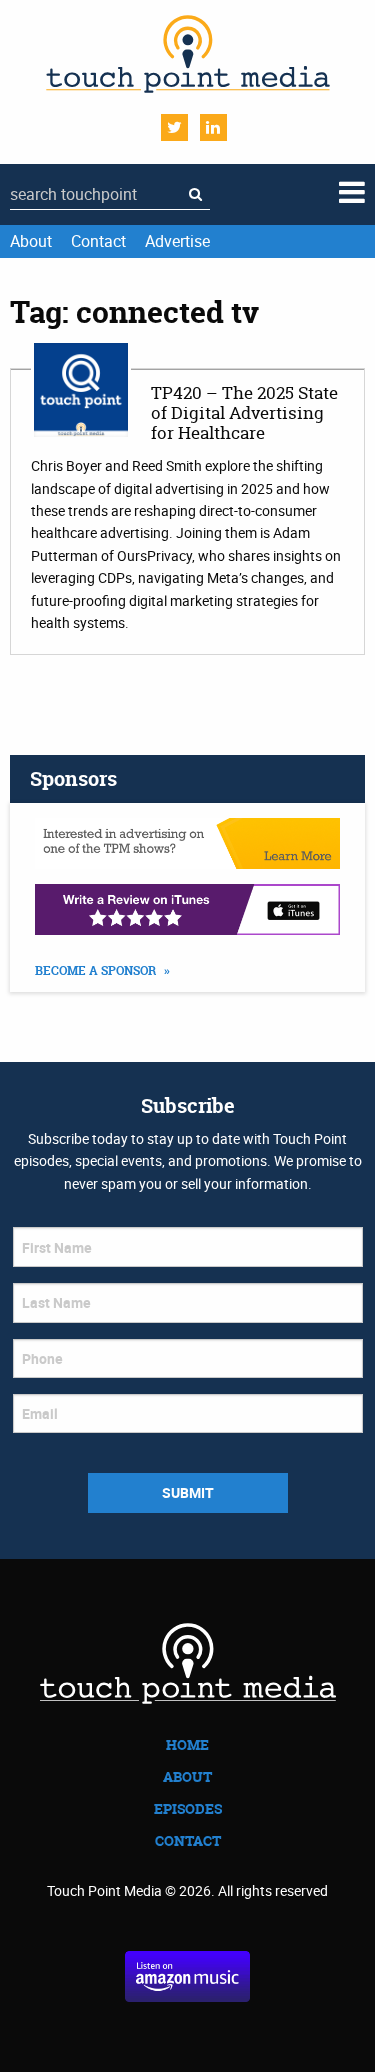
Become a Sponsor (97, 971)
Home (187, 1744)
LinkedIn (213, 127)
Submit (188, 1492)
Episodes (188, 1808)
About (31, 241)
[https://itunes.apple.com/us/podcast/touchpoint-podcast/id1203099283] (187, 909)
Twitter (174, 127)
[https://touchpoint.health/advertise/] (187, 843)
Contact (98, 241)
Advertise (177, 241)
